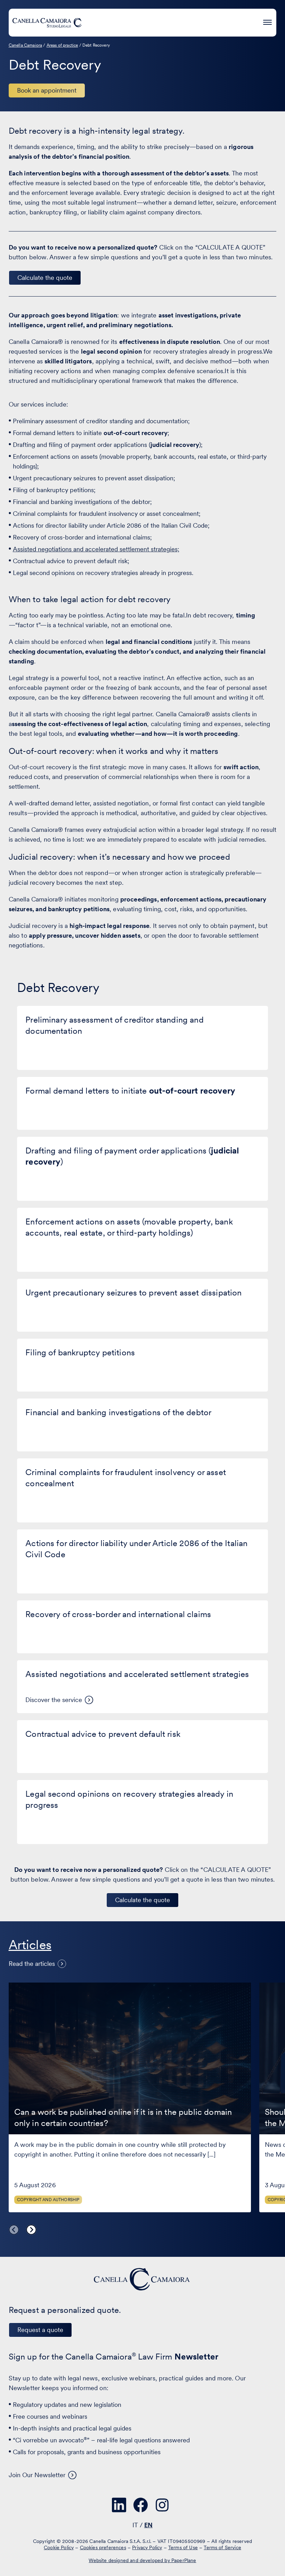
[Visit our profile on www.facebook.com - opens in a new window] (141, 2505)
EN (148, 2525)
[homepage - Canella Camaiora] (142, 2279)
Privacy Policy (147, 2547)
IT (135, 2525)
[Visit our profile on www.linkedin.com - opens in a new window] (119, 2505)
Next (31, 2230)
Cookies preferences (103, 2547)
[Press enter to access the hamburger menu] (267, 21)
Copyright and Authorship (48, 2200)
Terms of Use (183, 2547)
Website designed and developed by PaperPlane (142, 2560)
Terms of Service (222, 2547)
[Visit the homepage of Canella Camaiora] (47, 23)
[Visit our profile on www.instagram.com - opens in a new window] (162, 2505)
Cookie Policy (59, 2547)
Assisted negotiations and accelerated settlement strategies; (96, 549)
